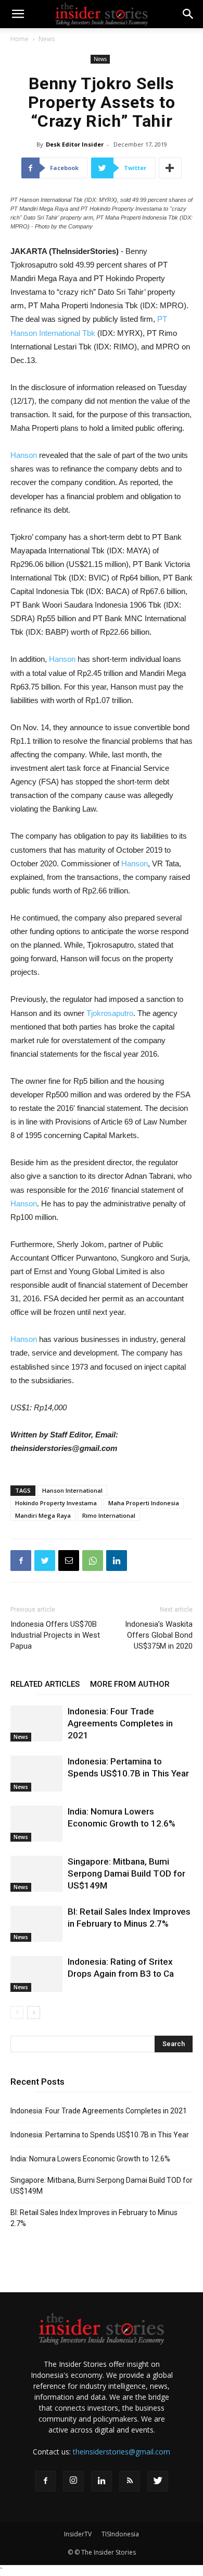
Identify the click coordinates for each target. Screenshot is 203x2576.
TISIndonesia (120, 2534)
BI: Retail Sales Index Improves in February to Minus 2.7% (94, 2218)
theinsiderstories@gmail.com (122, 2452)
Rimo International (109, 1515)
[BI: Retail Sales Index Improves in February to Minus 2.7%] (36, 1924)
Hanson (24, 455)
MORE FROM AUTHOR (130, 1684)
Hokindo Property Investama (56, 1503)
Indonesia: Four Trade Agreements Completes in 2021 (120, 1723)
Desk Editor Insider (75, 144)
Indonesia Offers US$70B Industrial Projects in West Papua (55, 1635)
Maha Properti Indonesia (144, 1503)
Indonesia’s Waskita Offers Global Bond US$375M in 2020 (159, 1635)
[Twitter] (158, 2481)
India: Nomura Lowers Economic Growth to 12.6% (90, 2159)
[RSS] (130, 2481)
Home (20, 39)
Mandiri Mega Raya (43, 1515)
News (47, 39)
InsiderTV (78, 2534)
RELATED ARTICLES (45, 1684)
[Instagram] (73, 2481)
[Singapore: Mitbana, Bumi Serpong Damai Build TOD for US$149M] (36, 1874)
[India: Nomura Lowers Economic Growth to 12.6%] (36, 1824)
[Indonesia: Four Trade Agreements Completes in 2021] (36, 1724)
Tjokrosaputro (110, 1013)
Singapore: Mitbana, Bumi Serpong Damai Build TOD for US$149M (126, 1873)
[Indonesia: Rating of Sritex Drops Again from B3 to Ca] (36, 1974)
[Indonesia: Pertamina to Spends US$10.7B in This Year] (36, 1774)
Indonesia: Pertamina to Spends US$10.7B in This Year (100, 2135)
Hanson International (72, 1490)
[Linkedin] (102, 2481)
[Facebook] (45, 2481)
